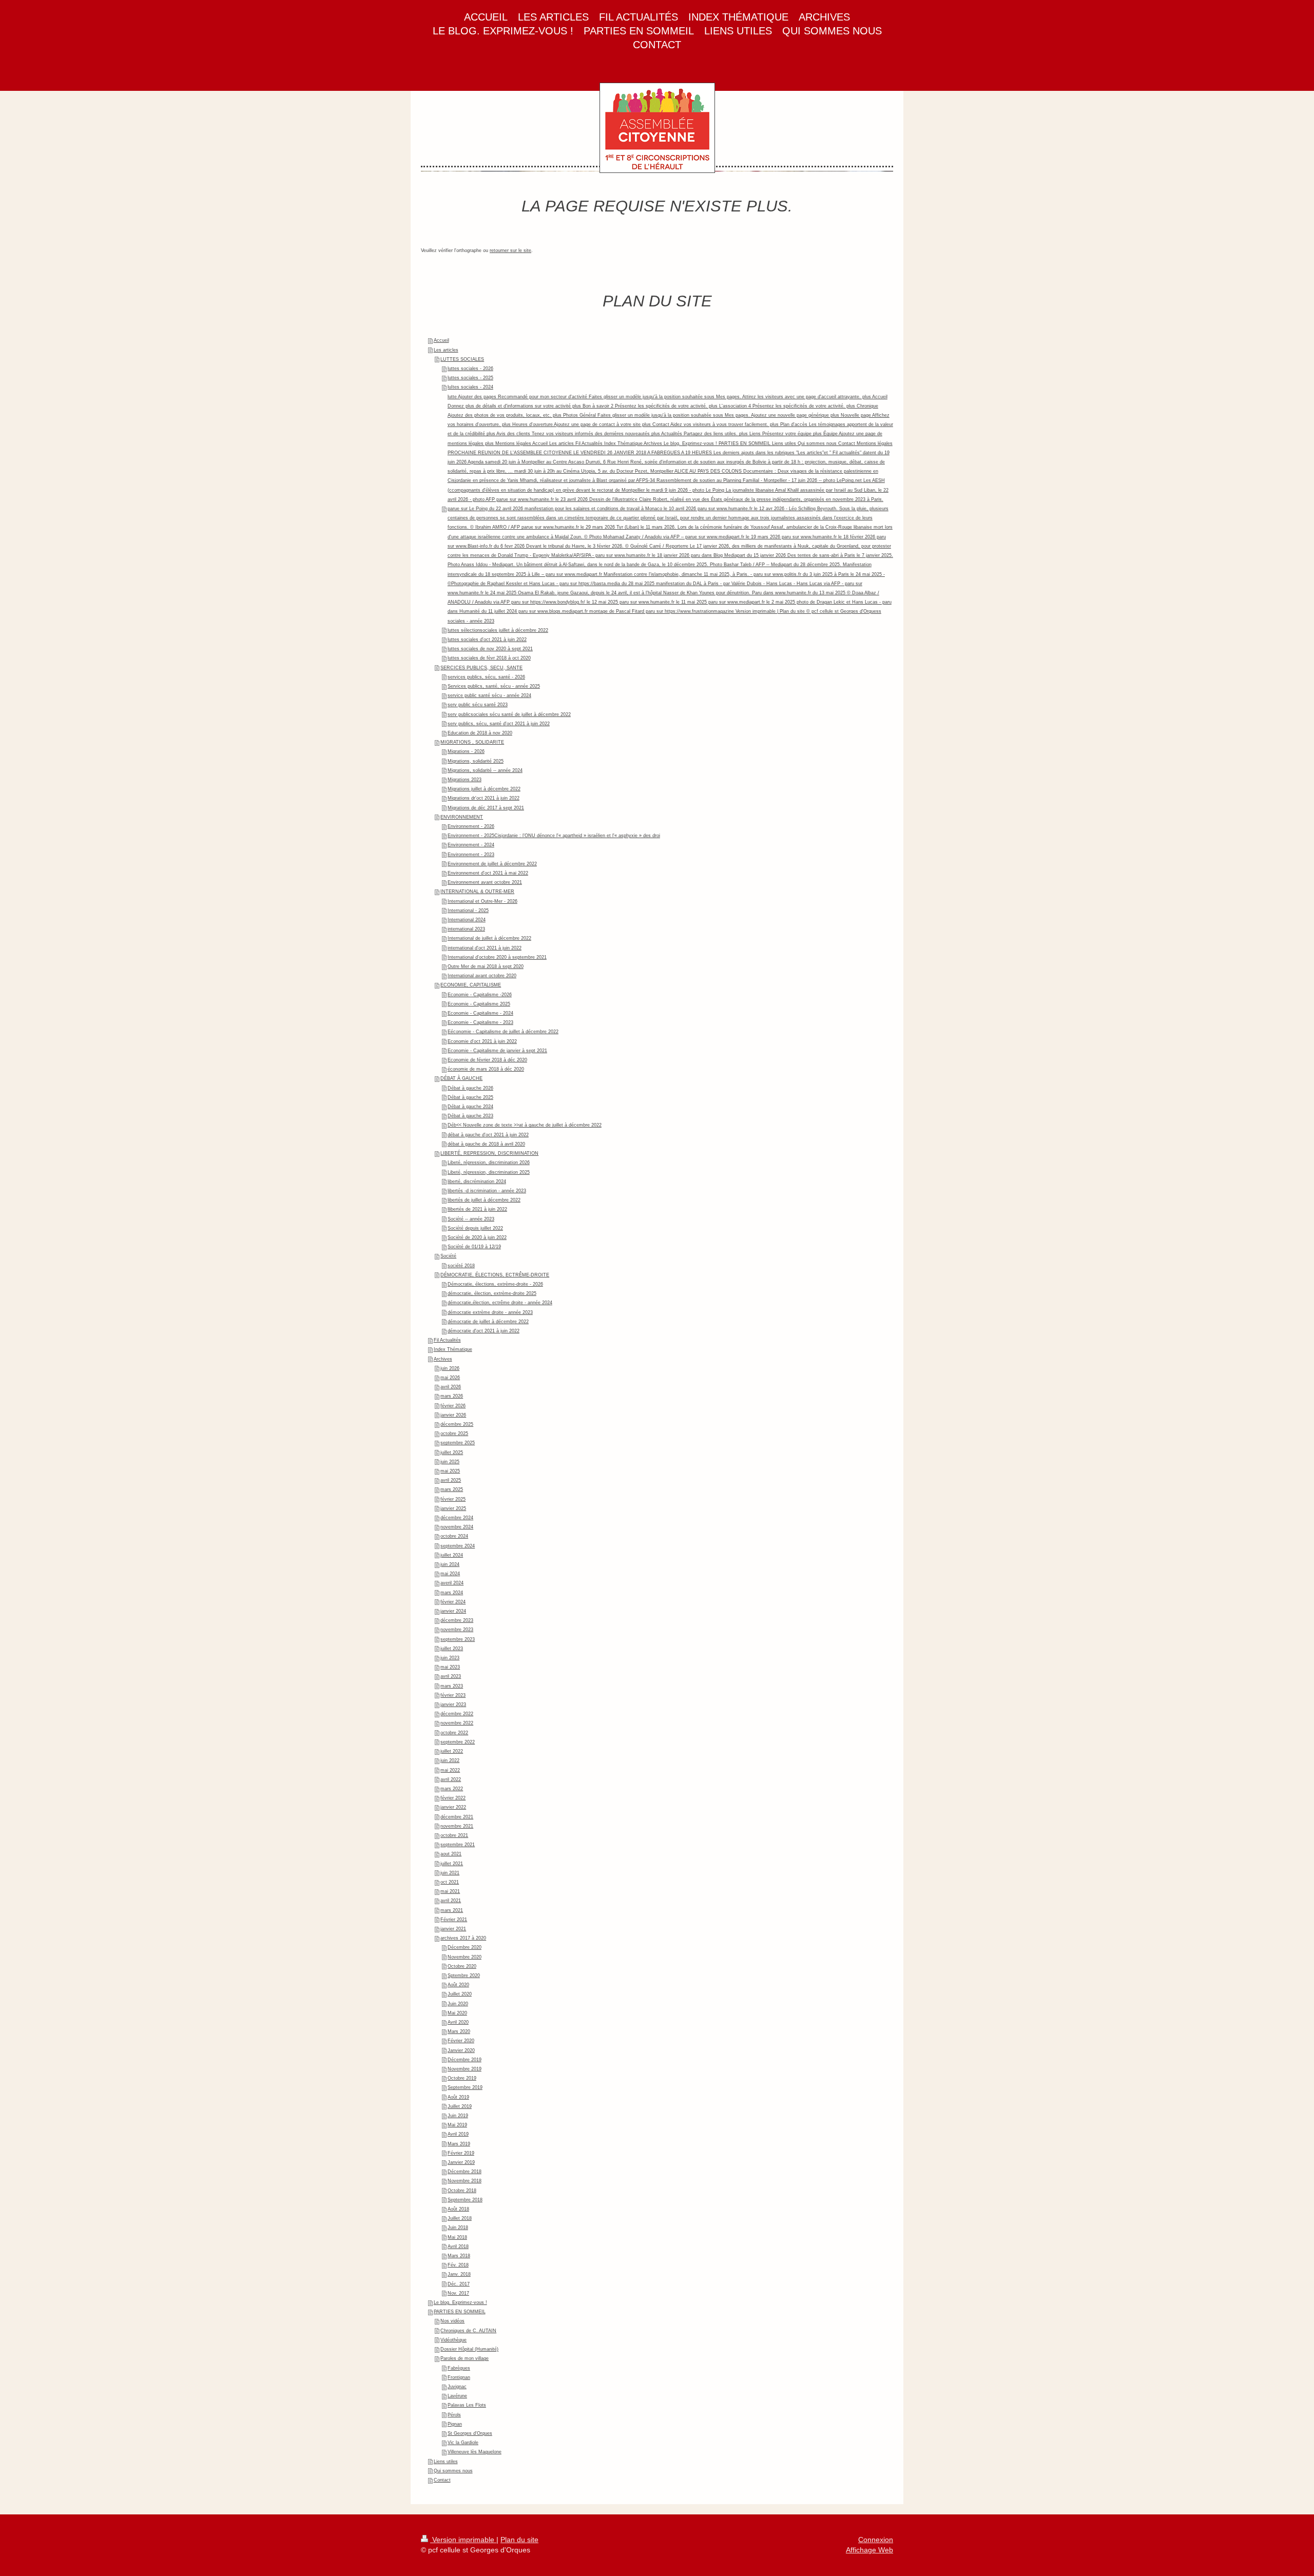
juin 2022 (450, 1760)
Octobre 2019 (462, 2078)
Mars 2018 (459, 2256)
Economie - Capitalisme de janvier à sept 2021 (497, 1051)
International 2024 (467, 920)
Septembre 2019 (465, 2087)
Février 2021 (454, 1920)
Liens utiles (446, 2462)
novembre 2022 (457, 1723)
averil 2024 (452, 1583)
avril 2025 (451, 1480)
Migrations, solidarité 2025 (476, 761)
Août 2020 (458, 1985)
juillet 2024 (452, 1555)
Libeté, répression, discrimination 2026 (489, 1163)
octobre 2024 (454, 1536)
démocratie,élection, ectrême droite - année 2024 (500, 1303)
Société (448, 1256)
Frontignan (459, 2377)
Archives (443, 1359)
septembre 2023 (458, 1639)
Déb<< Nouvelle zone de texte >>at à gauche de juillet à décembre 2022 (525, 1125)
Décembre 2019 (465, 2060)
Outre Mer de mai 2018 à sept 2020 (486, 966)
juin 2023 (450, 1658)
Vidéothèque (453, 2340)
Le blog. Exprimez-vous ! (460, 2302)
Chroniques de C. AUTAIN (468, 2331)
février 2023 (453, 1695)
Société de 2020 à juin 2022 (477, 1237)
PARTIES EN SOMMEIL (460, 2312)
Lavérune (457, 2396)
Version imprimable (463, 2540)
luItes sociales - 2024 (470, 387)
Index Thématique (453, 1349)
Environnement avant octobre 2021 (485, 882)
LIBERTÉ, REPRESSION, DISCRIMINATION (489, 1153)
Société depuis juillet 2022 (475, 1228)
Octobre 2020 (462, 1966)
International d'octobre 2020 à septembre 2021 (497, 957)
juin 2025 (450, 1462)
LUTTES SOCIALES (462, 359)
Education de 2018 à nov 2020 (480, 733)
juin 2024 (450, 1564)
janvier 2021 (453, 1929)
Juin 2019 (458, 2116)
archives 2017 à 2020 (463, 1938)
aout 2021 (451, 1854)
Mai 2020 (457, 2013)
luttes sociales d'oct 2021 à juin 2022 (487, 640)
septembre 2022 (458, 1742)
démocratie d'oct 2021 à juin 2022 (484, 1331)
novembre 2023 (457, 1630)
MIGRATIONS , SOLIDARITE (472, 742)
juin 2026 (450, 1368)
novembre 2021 (457, 1826)
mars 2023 (452, 1686)
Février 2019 (461, 2153)
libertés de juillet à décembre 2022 (484, 1200)
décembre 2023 (457, 1620)
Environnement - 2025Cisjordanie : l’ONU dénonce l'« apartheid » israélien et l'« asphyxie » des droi (554, 836)
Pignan (455, 2424)
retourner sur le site (510, 250)
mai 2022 (450, 1770)
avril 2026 (451, 1387)
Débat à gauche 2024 (470, 1107)
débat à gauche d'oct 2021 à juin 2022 (488, 1135)
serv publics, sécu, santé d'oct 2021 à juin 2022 (499, 724)
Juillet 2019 (460, 2106)
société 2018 (461, 1266)
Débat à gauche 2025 (470, 1097)
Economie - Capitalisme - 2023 (480, 1022)
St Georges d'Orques (470, 2433)
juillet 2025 (452, 1452)
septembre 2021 (458, 1845)
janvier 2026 (453, 1415)
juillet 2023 (452, 1649)
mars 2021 (452, 1910)
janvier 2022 (453, 1807)
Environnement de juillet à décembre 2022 (492, 864)
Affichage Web (869, 2550)
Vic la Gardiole (463, 2443)
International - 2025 (468, 911)
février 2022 (453, 1798)
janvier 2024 (453, 1611)
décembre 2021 (457, 1817)
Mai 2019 (457, 2125)
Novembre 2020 (465, 1957)
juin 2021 (450, 1873)
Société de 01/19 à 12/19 (474, 1247)
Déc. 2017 (459, 2284)
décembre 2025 (457, 1424)
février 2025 (453, 1499)
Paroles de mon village (465, 2358)
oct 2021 (450, 1882)
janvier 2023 (453, 1705)
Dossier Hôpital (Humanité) (469, 2349)
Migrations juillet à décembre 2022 (484, 789)
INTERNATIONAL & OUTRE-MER (477, 892)
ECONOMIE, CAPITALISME (471, 985)
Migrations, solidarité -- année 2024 (485, 770)
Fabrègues (459, 2368)
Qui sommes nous (453, 2471)
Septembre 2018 (465, 2200)
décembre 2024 (457, 1518)
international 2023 (466, 929)
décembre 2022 (457, 1714)
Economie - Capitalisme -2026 (480, 995)
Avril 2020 (458, 2022)
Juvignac (457, 2387)
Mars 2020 (459, 2031)
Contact (442, 2480)
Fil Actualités (447, 1340)
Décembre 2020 (465, 1947)
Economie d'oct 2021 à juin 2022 (482, 1041)
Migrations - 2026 (466, 751)
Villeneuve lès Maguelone (475, 2452)
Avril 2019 (458, 2134)
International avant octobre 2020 (482, 976)
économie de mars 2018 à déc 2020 (486, 1069)
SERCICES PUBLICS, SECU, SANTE (481, 668)
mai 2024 (450, 1574)
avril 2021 (451, 1901)
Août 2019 (458, 2097)
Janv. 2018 (459, 2274)
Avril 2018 (458, 2246)
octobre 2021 (454, 1835)
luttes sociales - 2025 (470, 378)
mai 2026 (450, 1378)
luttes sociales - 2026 (470, 369)
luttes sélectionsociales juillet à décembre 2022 (498, 630)
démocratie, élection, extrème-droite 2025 (492, 1293)
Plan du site (519, 2540)
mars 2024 (452, 1593)
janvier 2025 (453, 1508)
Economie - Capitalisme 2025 (479, 1004)
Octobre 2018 (462, 2191)
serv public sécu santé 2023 (478, 705)
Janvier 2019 (461, 2162)
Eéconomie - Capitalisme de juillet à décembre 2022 (503, 1032)
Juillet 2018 (460, 2218)
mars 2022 (452, 1789)
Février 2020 (461, 2041)
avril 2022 (451, 1779)
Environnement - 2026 (471, 826)
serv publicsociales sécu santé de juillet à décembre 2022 (509, 714)
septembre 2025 (458, 1443)
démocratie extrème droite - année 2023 (490, 1312)
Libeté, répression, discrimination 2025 (489, 1172)
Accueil (441, 340)
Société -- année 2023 (471, 1219)
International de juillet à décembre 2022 (489, 938)
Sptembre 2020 (464, 1975)
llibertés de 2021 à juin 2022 (477, 1209)
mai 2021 (450, 1891)
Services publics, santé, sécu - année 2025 (494, 686)
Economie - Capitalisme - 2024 (480, 1013)
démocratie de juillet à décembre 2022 (488, 1322)
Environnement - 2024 (471, 845)
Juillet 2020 (460, 1994)
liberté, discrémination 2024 (477, 1182)
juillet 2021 (452, 1864)
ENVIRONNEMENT (462, 817)
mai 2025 (450, 1471)
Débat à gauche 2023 (470, 1116)
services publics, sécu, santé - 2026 (486, 677)
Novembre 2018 (465, 2181)
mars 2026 (452, 1396)
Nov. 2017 (458, 2293)
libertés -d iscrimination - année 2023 (487, 1191)
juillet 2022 (452, 1751)
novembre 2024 (457, 1527)
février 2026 (453, 1406)
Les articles (446, 350)
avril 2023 (451, 1676)
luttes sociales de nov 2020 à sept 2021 (490, 649)
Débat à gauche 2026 (470, 1088)
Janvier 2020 (461, 2050)
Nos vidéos (452, 2321)
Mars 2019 (459, 2144)
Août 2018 (458, 2209)
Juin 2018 (458, 2228)
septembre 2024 (458, 1546)
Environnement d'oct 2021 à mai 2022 (488, 873)
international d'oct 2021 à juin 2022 (485, 948)
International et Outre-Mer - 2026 (482, 901)
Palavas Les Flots (467, 2405)
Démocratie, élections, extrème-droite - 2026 (495, 1284)
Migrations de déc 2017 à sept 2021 (486, 808)
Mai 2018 (457, 2237)
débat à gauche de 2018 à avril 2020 (486, 1144)
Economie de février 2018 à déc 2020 (487, 1060)
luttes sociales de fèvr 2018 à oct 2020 (489, 658)
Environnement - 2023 (471, 855)
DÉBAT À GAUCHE (461, 1078)
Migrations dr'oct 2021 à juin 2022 (484, 798)
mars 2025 (452, 1489)
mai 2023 (450, 1667)
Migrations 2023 (465, 780)
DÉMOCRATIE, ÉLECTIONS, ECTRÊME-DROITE (495, 1275)
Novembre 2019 (465, 2069)
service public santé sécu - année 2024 (489, 695)
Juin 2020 (458, 2004)
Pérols (454, 2415)
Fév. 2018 (458, 2265)
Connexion (876, 2540)
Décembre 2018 (465, 2172)
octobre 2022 (454, 1733)
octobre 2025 (454, 1434)
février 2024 (453, 1602)
